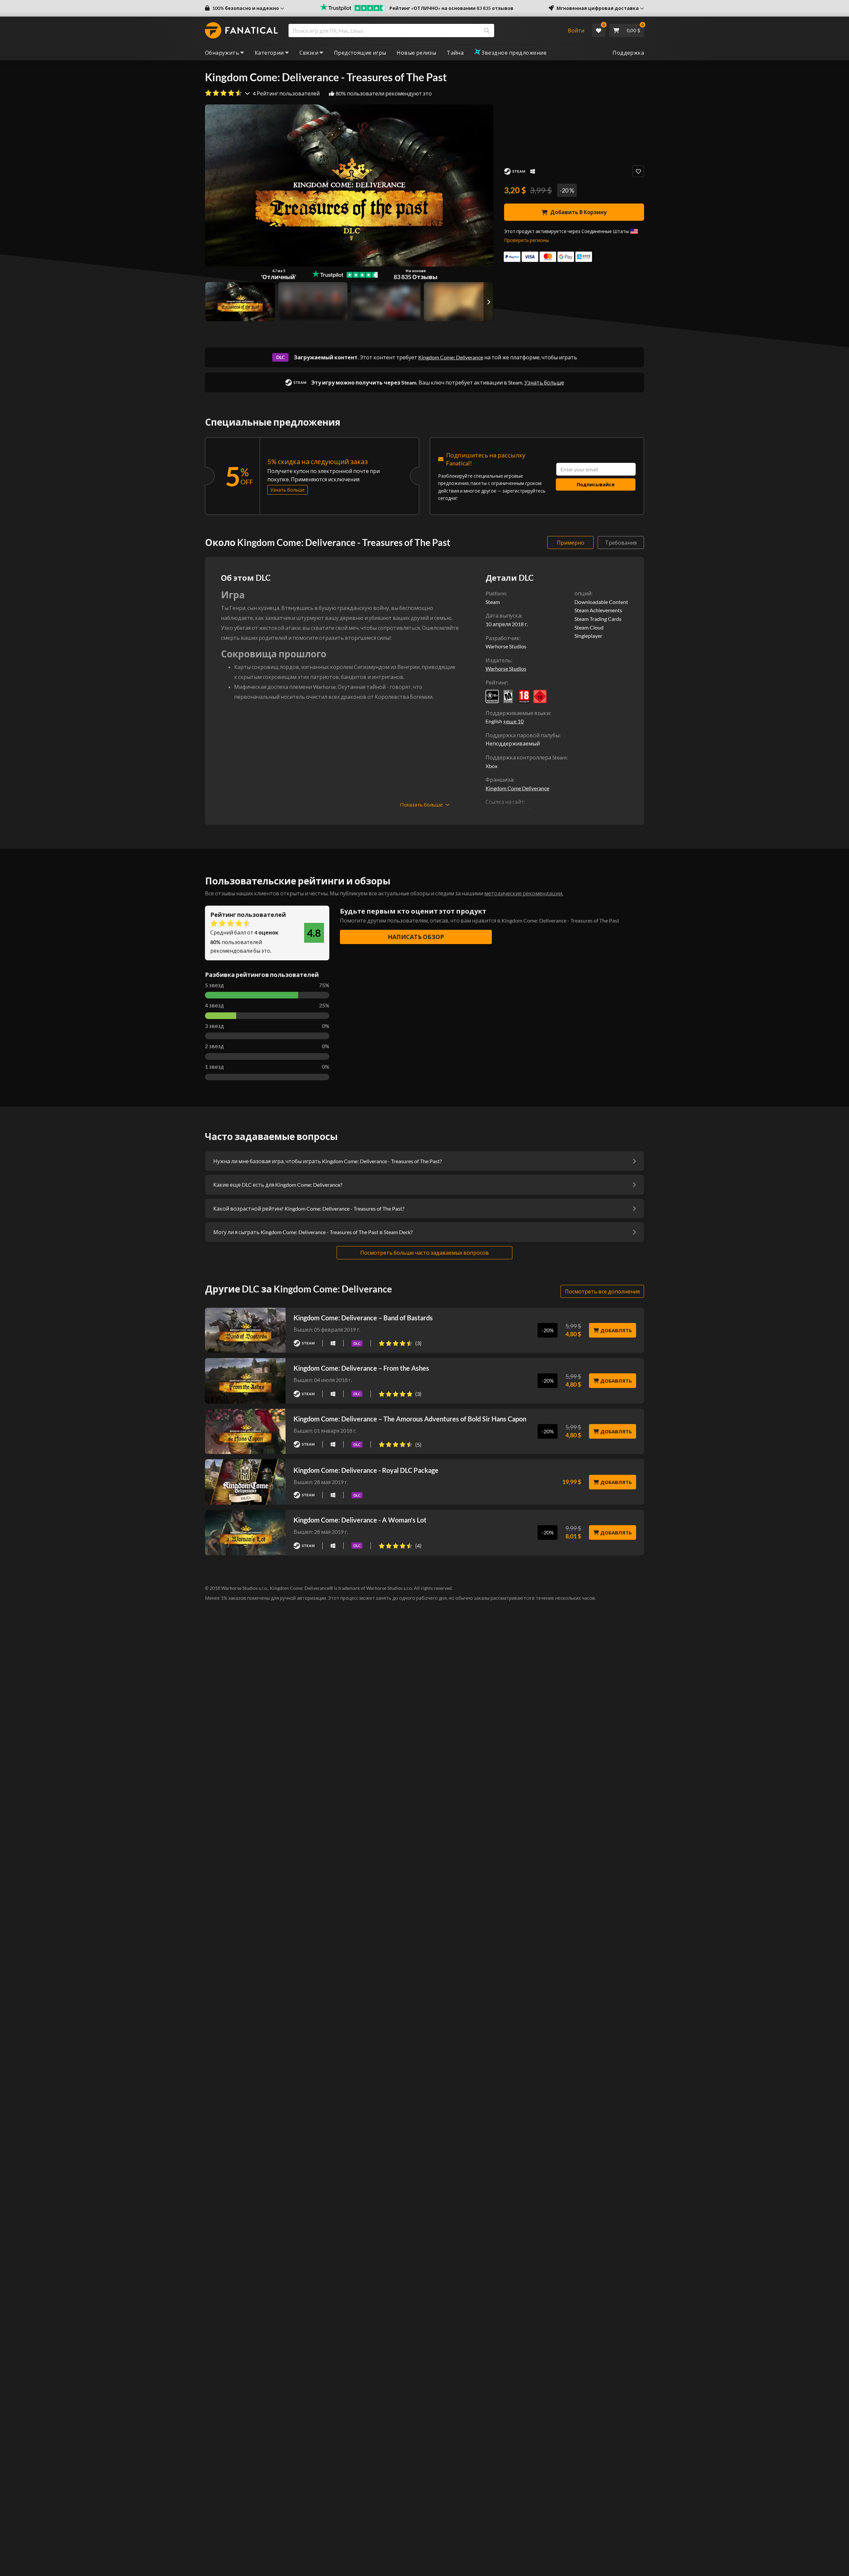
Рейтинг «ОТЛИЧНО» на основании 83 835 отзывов (451, 8)
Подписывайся (596, 484)
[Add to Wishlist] (638, 171)
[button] (245, 8)
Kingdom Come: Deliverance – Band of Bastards (363, 1318)
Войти (576, 30)
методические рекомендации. (524, 893)
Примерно (571, 542)
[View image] (313, 302)
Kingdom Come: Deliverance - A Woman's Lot (360, 1520)
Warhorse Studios (506, 668)
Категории (269, 53)
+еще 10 (513, 721)
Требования (621, 542)
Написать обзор (416, 937)
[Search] (487, 30)
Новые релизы (416, 53)
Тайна (455, 53)
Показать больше (421, 805)
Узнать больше (544, 382)
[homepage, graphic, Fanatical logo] (241, 30)
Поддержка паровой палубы (522, 735)
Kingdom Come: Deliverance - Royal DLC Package (366, 1470)
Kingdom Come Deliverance (517, 788)
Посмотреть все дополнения (602, 1291)
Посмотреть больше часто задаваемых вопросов (424, 1253)
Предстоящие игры (360, 53)
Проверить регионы (526, 240)
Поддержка (628, 53)
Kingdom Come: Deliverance (451, 357)
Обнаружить (222, 53)
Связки (309, 53)
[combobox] (424, 30)
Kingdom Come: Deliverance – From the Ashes (361, 1368)
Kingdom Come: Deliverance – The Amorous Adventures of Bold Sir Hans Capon (410, 1419)
